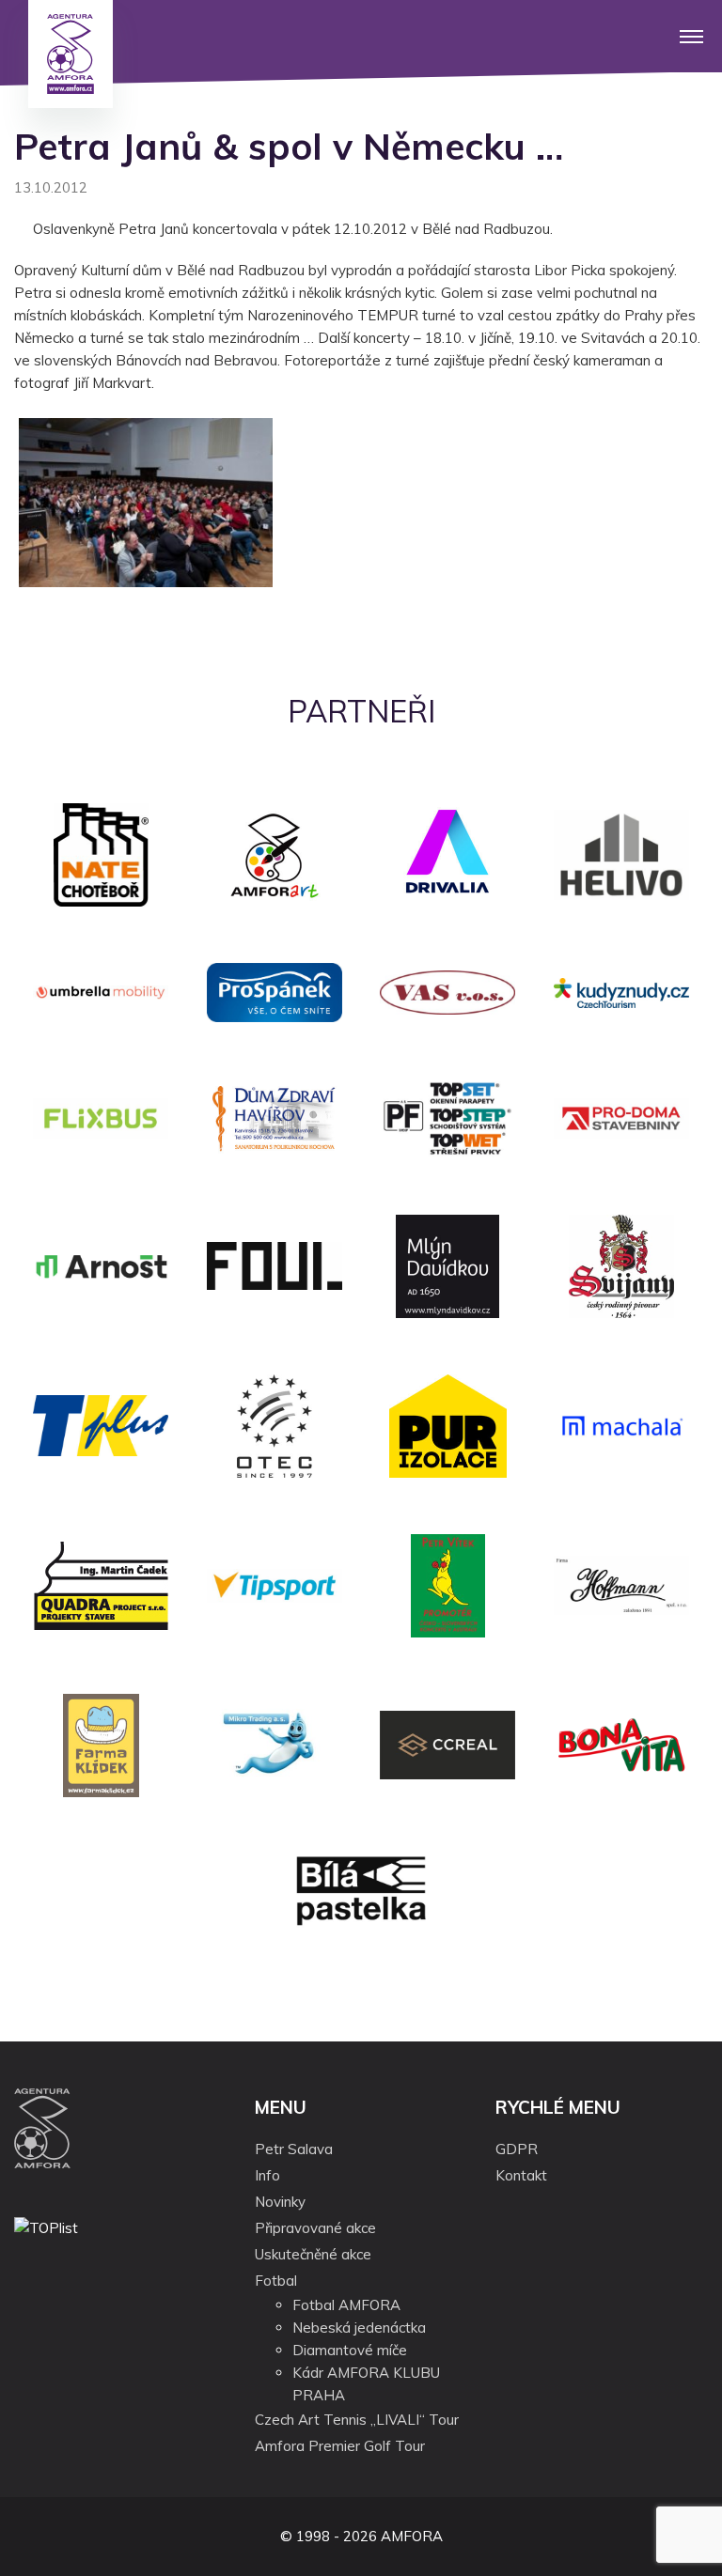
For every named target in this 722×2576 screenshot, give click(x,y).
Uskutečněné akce (313, 2254)
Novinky (280, 2202)
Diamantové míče (350, 2350)
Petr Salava (294, 2149)
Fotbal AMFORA (346, 2305)
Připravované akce (315, 2228)
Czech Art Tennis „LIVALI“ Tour (357, 2420)
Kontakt (521, 2175)
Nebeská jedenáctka (359, 2328)
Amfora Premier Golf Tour (340, 2446)
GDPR (517, 2149)
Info (267, 2175)
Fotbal (276, 2281)
